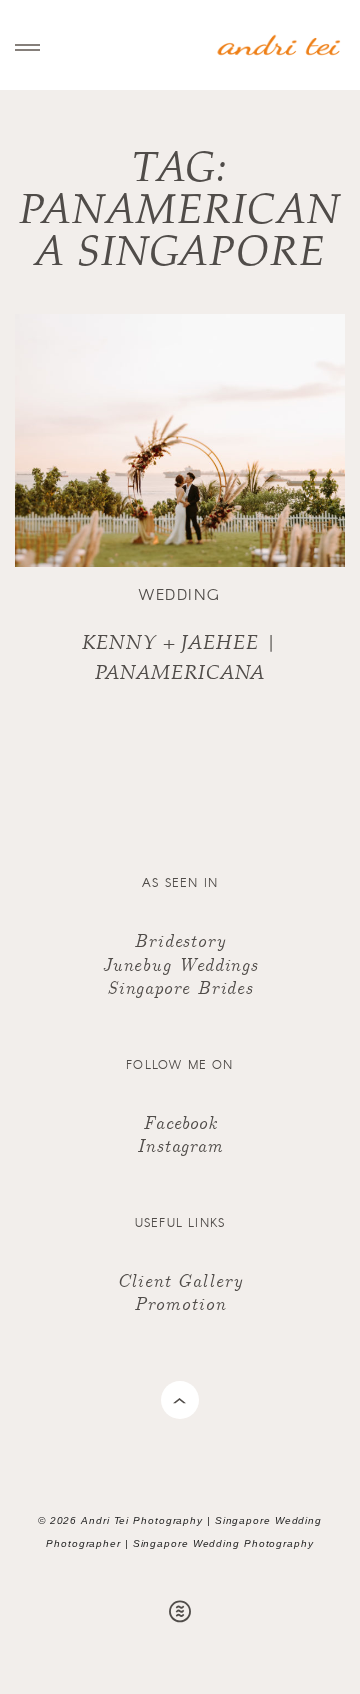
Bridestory (180, 939)
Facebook (180, 1121)
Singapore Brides (180, 986)
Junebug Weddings (180, 963)
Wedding (180, 594)
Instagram (180, 1144)
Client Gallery (180, 1279)
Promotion (179, 1302)
